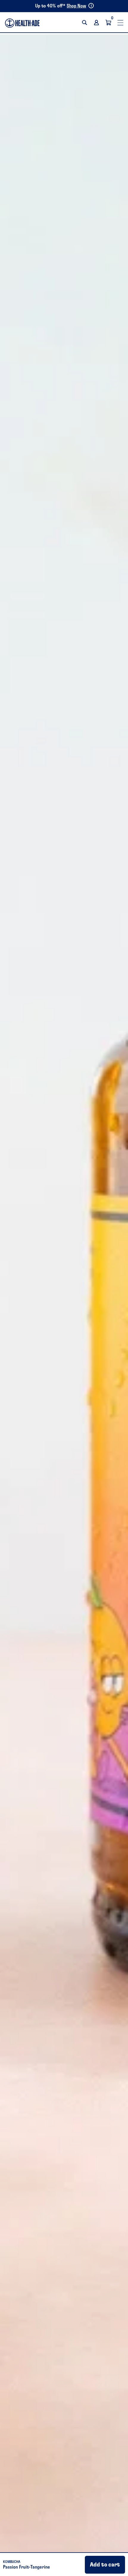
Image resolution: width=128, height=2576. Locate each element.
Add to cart (105, 2565)
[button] (85, 23)
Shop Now (77, 6)
